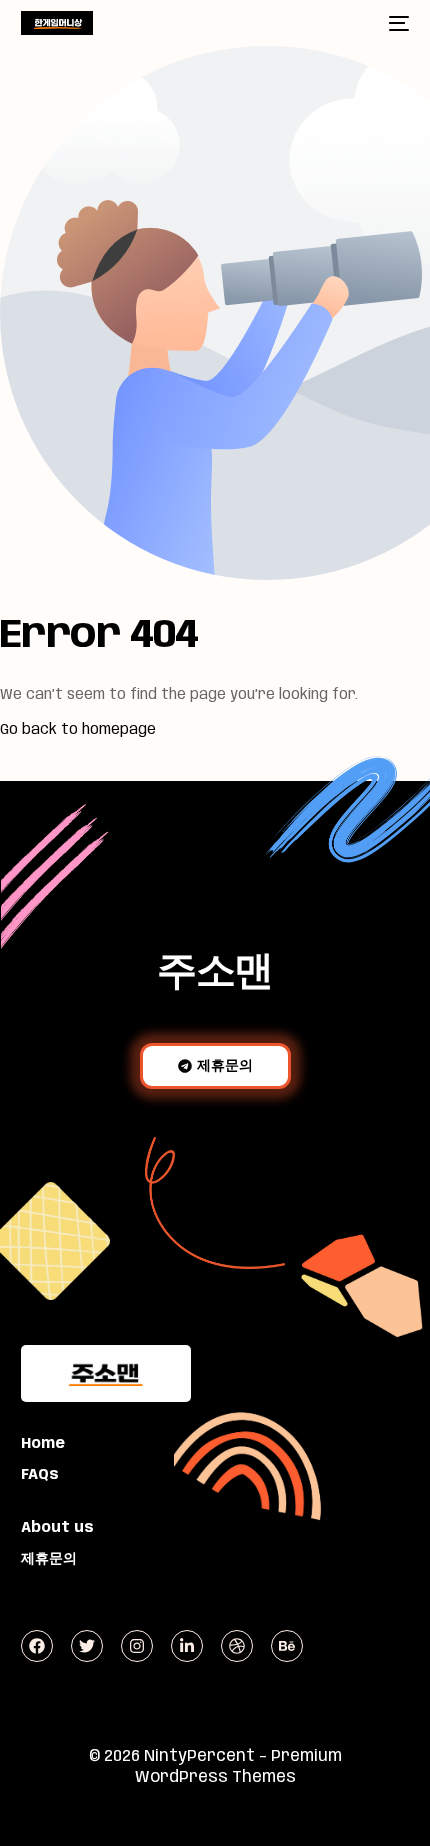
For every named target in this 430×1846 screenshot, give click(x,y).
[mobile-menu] (397, 23)
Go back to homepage (78, 730)
